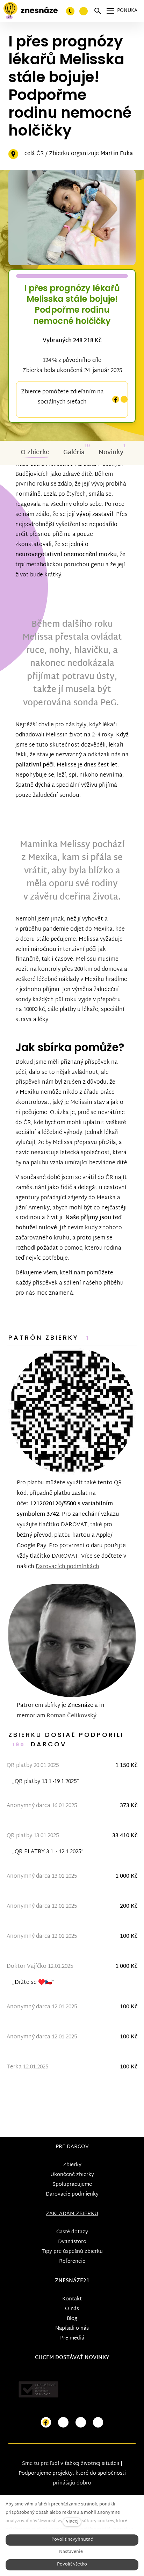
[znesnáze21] (31, 11)
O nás (72, 2309)
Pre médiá (72, 2338)
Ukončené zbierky (72, 2175)
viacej (72, 2522)
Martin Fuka (117, 154)
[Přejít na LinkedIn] (98, 2422)
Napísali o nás (72, 2328)
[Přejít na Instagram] (63, 2422)
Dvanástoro (72, 2242)
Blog (72, 2319)
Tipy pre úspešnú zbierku (72, 2252)
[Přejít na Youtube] (81, 2422)
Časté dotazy (72, 2232)
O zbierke (35, 453)
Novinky (111, 453)
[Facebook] (116, 399)
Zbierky (72, 2165)
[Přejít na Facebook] (46, 2422)
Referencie (72, 2261)
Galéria (74, 453)
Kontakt (72, 2299)
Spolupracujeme (72, 2185)
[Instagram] (124, 399)
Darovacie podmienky (72, 2194)
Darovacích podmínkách (67, 1567)
